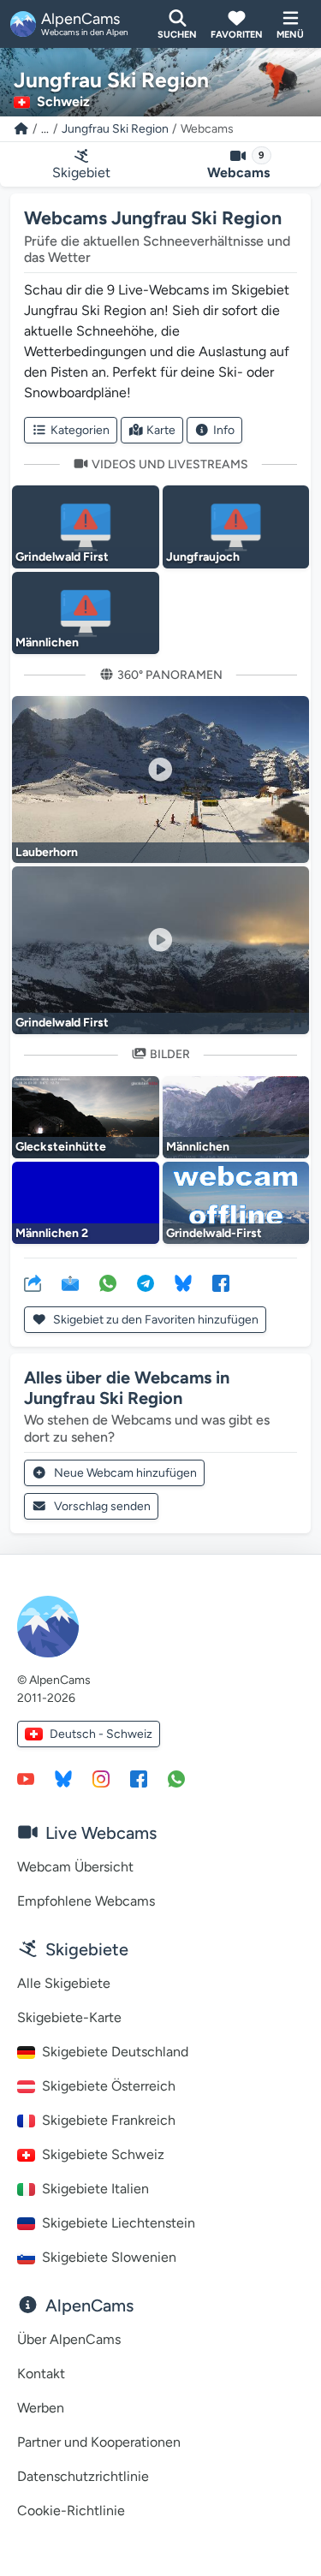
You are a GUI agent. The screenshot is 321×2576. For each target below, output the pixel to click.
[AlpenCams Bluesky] (63, 1778)
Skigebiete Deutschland (115, 2052)
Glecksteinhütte (61, 1147)
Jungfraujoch (203, 557)
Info (224, 430)
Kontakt (41, 2374)
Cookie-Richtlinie (71, 2511)
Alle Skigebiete (64, 1983)
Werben (41, 2408)
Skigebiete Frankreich (109, 2120)
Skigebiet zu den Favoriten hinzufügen (155, 1320)
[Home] (21, 129)
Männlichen (47, 643)
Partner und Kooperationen (99, 2442)
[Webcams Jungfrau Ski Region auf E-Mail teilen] (70, 1282)
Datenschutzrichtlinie (83, 2476)
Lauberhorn (47, 852)
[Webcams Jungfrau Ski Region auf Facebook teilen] (221, 1282)
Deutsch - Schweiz (101, 1734)
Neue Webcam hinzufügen (125, 1473)
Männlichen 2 (52, 1233)
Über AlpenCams (69, 2339)
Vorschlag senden (102, 1506)
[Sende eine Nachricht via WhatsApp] (176, 1778)
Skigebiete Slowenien (109, 2257)
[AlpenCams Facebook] (139, 1778)
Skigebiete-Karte (69, 2017)
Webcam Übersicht (75, 1867)
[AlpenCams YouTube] (26, 1778)
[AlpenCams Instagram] (101, 1778)
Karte (161, 430)
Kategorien (80, 430)
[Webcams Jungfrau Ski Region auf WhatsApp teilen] (108, 1282)
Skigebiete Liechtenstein (119, 2223)
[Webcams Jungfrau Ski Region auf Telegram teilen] (146, 1282)
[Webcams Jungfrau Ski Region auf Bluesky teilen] (183, 1282)
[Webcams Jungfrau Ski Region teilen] (33, 1282)
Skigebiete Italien (95, 2189)
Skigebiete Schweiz (103, 2154)
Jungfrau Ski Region (115, 129)
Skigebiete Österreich (109, 2086)
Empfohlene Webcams (86, 1901)
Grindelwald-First (214, 1233)
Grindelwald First (62, 557)
